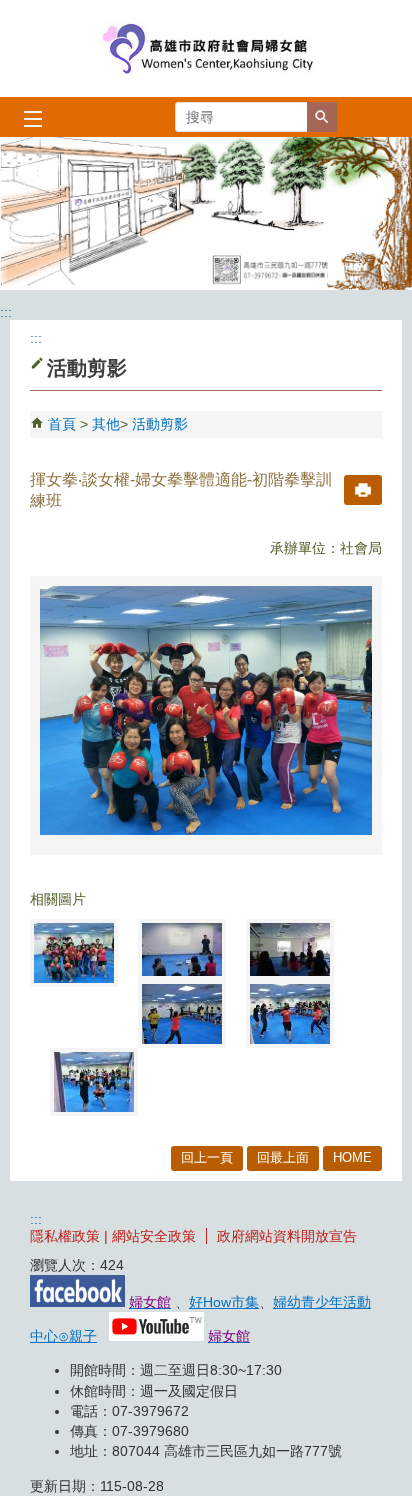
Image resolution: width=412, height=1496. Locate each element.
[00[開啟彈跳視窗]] (74, 953)
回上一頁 (207, 1157)
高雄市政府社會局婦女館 (206, 48)
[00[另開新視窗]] (206, 710)
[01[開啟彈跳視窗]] (182, 949)
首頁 (62, 424)
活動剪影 (160, 424)
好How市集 (224, 1302)
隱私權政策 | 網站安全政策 (113, 1236)
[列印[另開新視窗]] (363, 490)
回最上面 (283, 1157)
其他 (106, 424)
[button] (322, 117)
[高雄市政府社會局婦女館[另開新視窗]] (206, 213)
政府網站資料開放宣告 (287, 1236)
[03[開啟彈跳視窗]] (182, 1014)
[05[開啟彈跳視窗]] (94, 1082)
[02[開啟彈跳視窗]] (290, 949)
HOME (352, 1157)
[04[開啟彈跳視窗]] (290, 1014)
